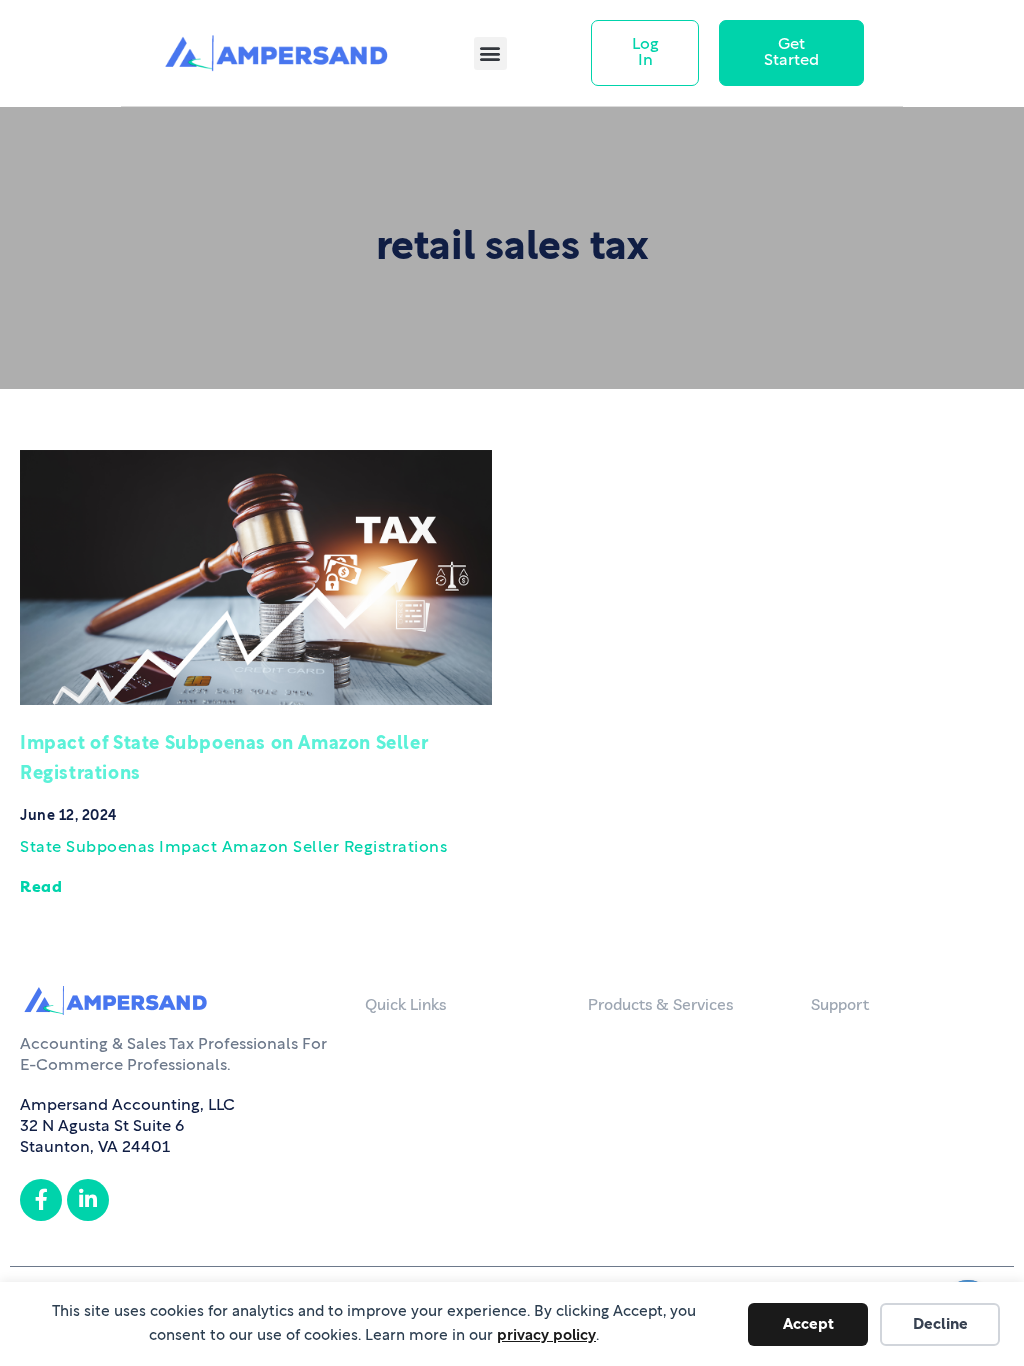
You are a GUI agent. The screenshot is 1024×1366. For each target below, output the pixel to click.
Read (41, 886)
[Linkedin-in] (88, 1200)
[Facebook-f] (41, 1200)
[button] (490, 53)
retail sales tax (512, 248)
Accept (808, 1324)
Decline (940, 1324)
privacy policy (546, 1335)
